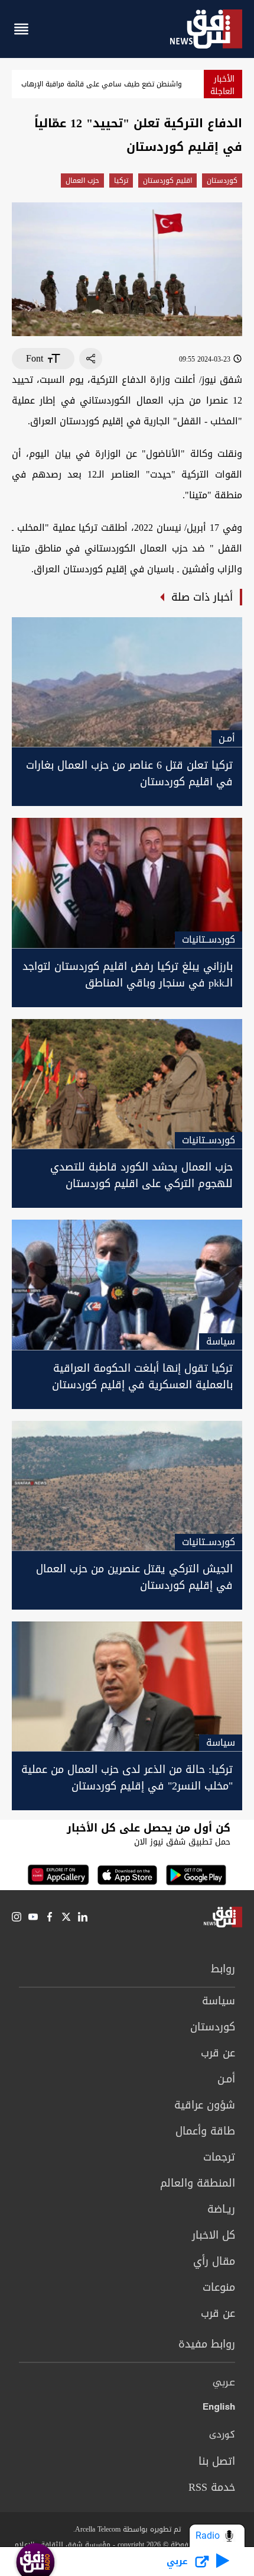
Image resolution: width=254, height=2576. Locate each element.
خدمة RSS (212, 2487)
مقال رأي (214, 2261)
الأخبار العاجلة (222, 85)
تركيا (121, 180)
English (219, 2409)
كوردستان (222, 180)
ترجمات (219, 2157)
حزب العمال (82, 180)
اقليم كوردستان (167, 180)
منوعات (219, 2287)
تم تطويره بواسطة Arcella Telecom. (127, 2529)
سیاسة (219, 2001)
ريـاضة (221, 2209)
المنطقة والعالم (198, 2183)
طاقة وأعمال (205, 2131)
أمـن (226, 2079)
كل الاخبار (214, 2235)
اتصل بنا (217, 2461)
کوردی (222, 2435)
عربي (224, 2383)
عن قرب (218, 2053)
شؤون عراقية (205, 2105)
